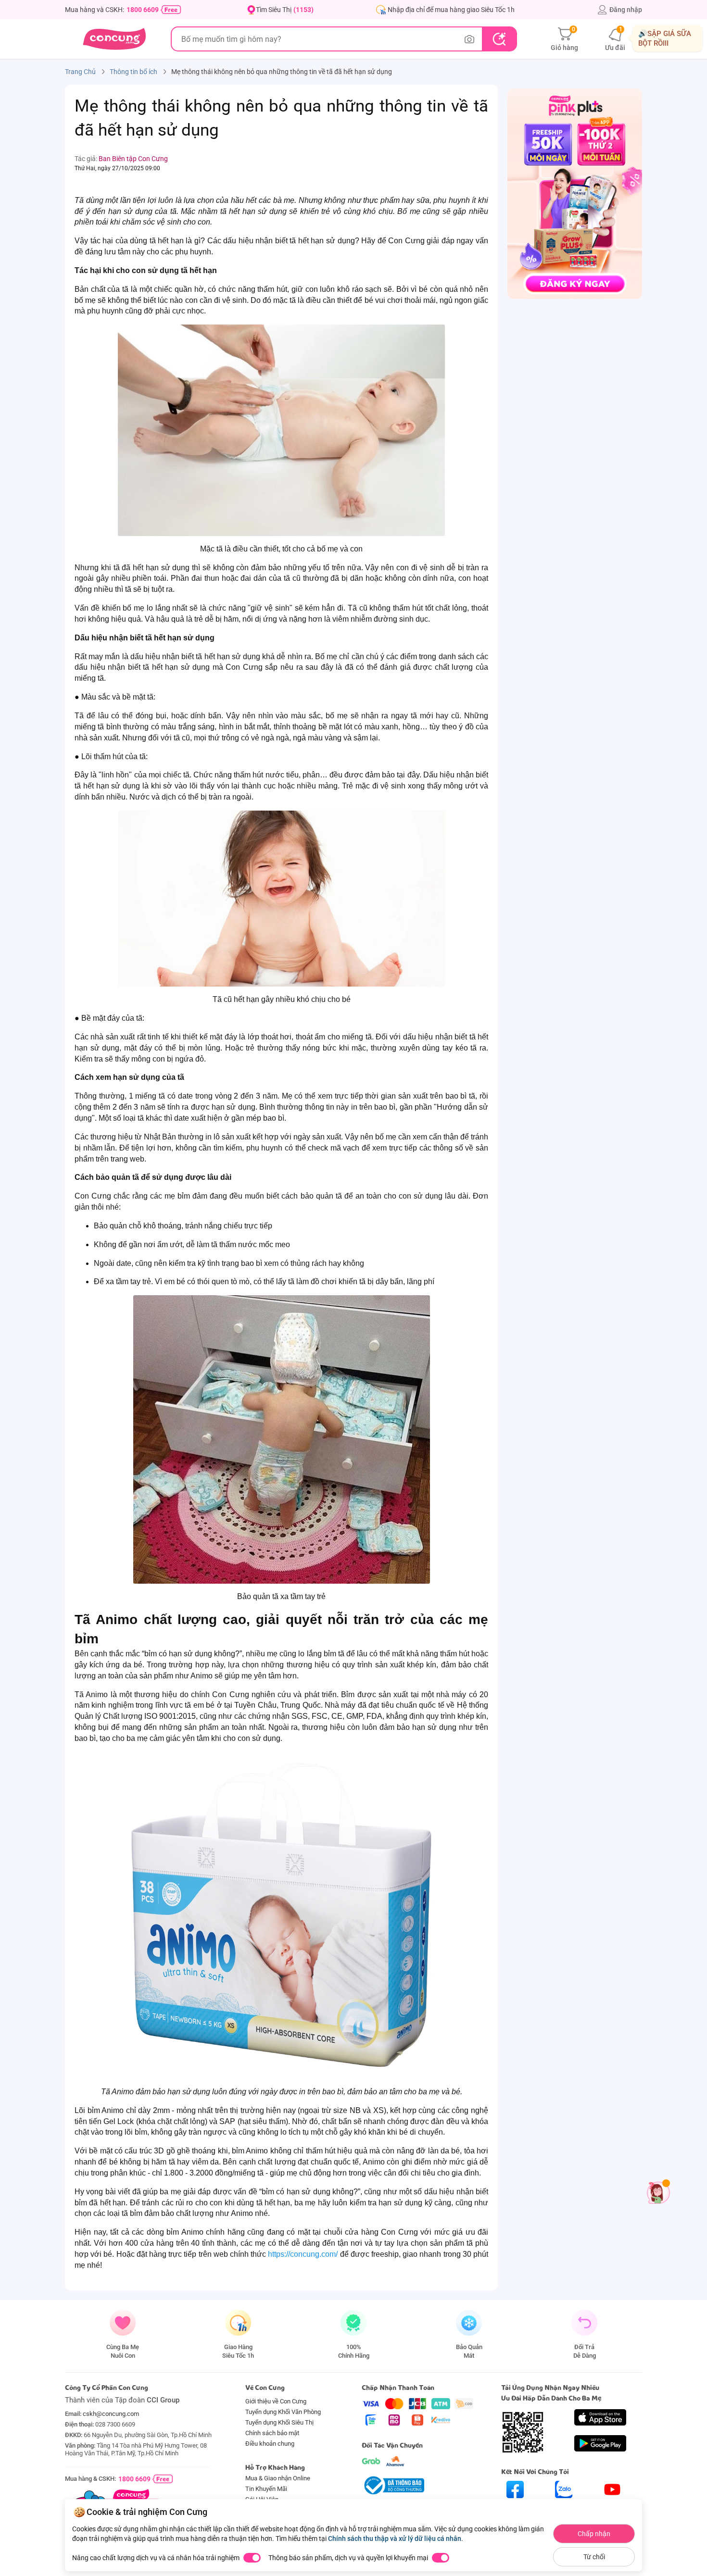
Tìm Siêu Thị (285, 10)
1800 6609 (143, 10)
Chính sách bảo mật (272, 2433)
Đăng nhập (626, 10)
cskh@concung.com (111, 2414)
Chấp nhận (594, 2534)
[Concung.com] (114, 39)
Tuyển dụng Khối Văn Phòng (283, 2412)
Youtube (612, 2507)
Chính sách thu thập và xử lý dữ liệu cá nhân (395, 2538)
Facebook (515, 2507)
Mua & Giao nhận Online (278, 2478)
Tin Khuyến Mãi (266, 2489)
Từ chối (594, 2557)
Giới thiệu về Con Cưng (276, 2401)
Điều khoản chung (270, 2444)
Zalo (564, 2507)
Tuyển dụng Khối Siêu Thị (279, 2422)
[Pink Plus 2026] (575, 193)
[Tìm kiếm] (499, 39)
